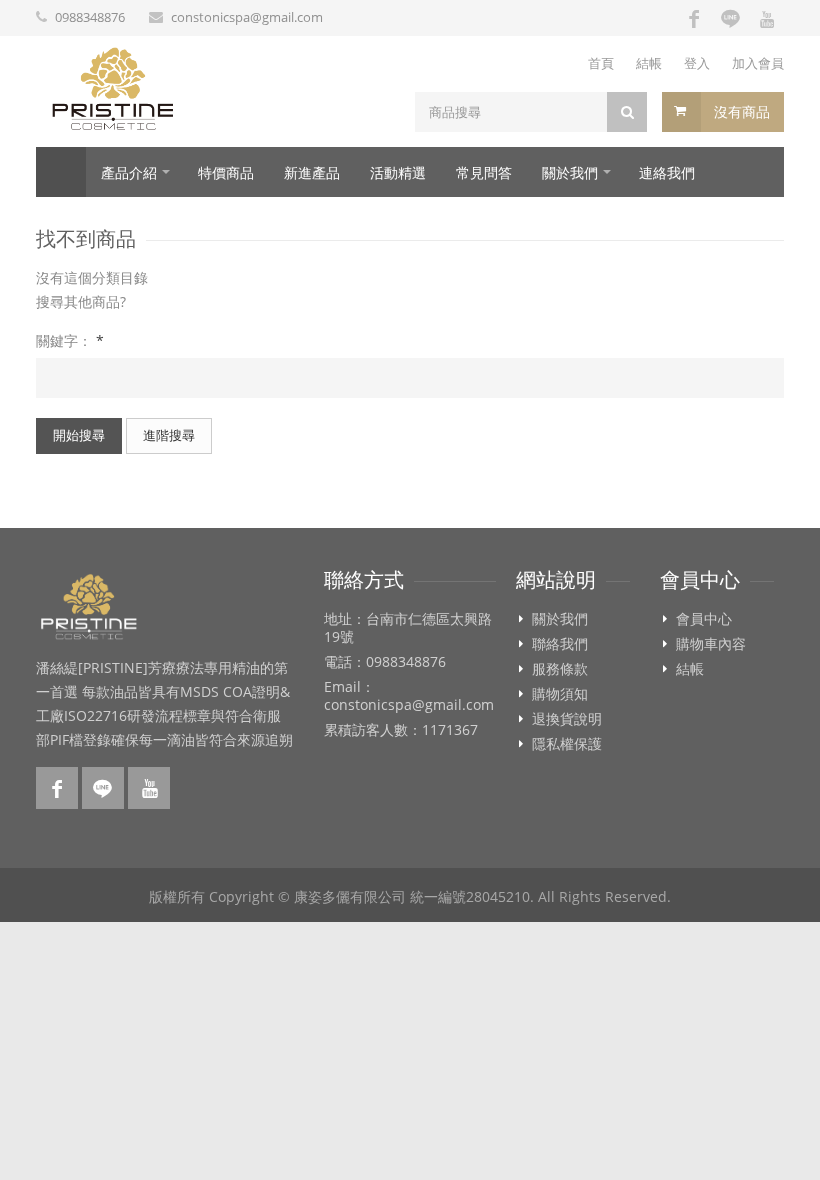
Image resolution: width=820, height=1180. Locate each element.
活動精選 (398, 172)
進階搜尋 (169, 435)
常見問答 (484, 172)
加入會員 (758, 63)
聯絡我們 (560, 644)
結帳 (649, 63)
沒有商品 (742, 111)
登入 (697, 63)
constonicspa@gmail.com (247, 17)
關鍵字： (70, 340)
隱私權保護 (567, 744)
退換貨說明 (567, 719)
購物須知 (560, 694)
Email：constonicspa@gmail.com (409, 696)
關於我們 (570, 172)
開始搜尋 (79, 435)
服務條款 (560, 669)
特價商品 (226, 172)
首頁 (601, 63)
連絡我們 (667, 172)
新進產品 (312, 172)
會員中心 (704, 619)
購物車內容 (711, 644)
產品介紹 (129, 172)
